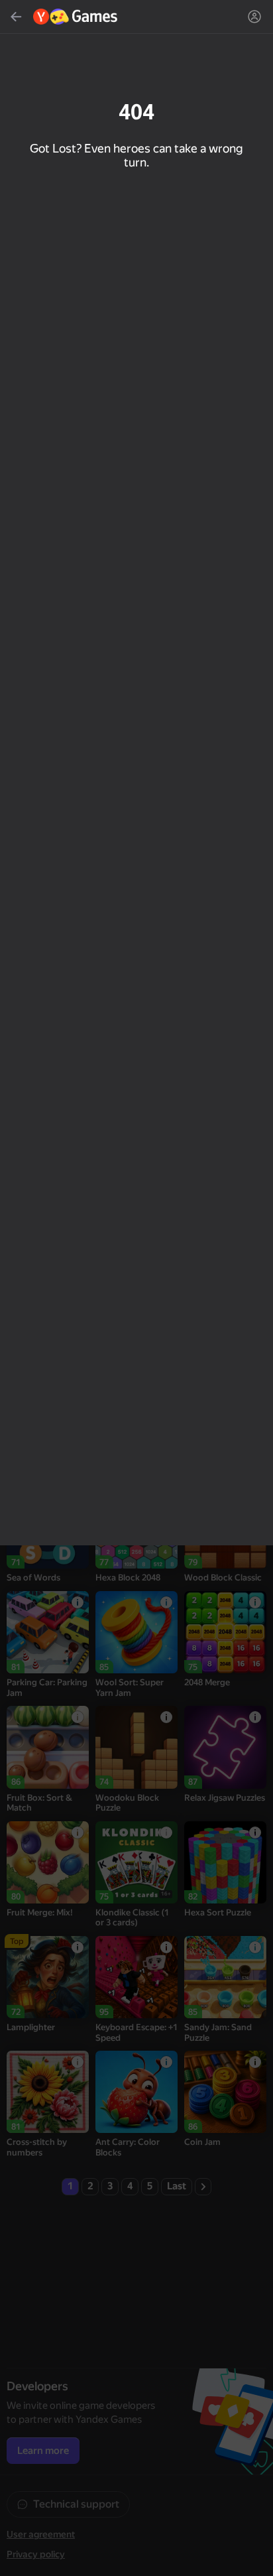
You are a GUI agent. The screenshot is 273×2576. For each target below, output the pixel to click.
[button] (136, 1288)
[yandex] (76, 17)
